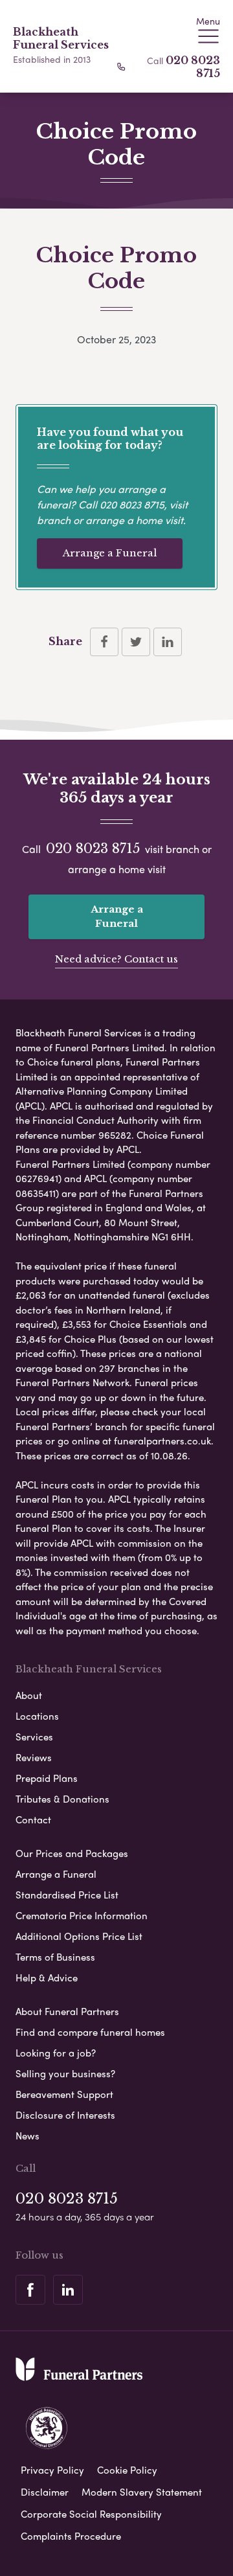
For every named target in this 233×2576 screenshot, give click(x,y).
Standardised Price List (67, 1895)
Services (34, 1737)
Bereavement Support (64, 2094)
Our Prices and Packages (72, 1853)
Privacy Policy (52, 2470)
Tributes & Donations (62, 1799)
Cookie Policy (127, 2470)
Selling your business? (65, 2073)
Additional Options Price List (79, 1936)
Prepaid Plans (47, 1778)
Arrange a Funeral (110, 553)
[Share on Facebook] (104, 642)
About (29, 1695)
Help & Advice (47, 1978)
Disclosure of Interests (65, 2115)
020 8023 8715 (132, 504)
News (28, 2136)
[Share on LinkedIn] (168, 642)
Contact (33, 1819)
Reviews (34, 1757)
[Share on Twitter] (136, 642)
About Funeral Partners (67, 2011)
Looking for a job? (56, 2053)
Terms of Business (55, 1957)
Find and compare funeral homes (90, 2032)
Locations (37, 1716)
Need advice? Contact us (116, 959)
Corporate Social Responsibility (91, 2514)
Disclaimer (45, 2492)
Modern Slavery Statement (142, 2492)
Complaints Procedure (71, 2536)
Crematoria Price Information (82, 1915)
